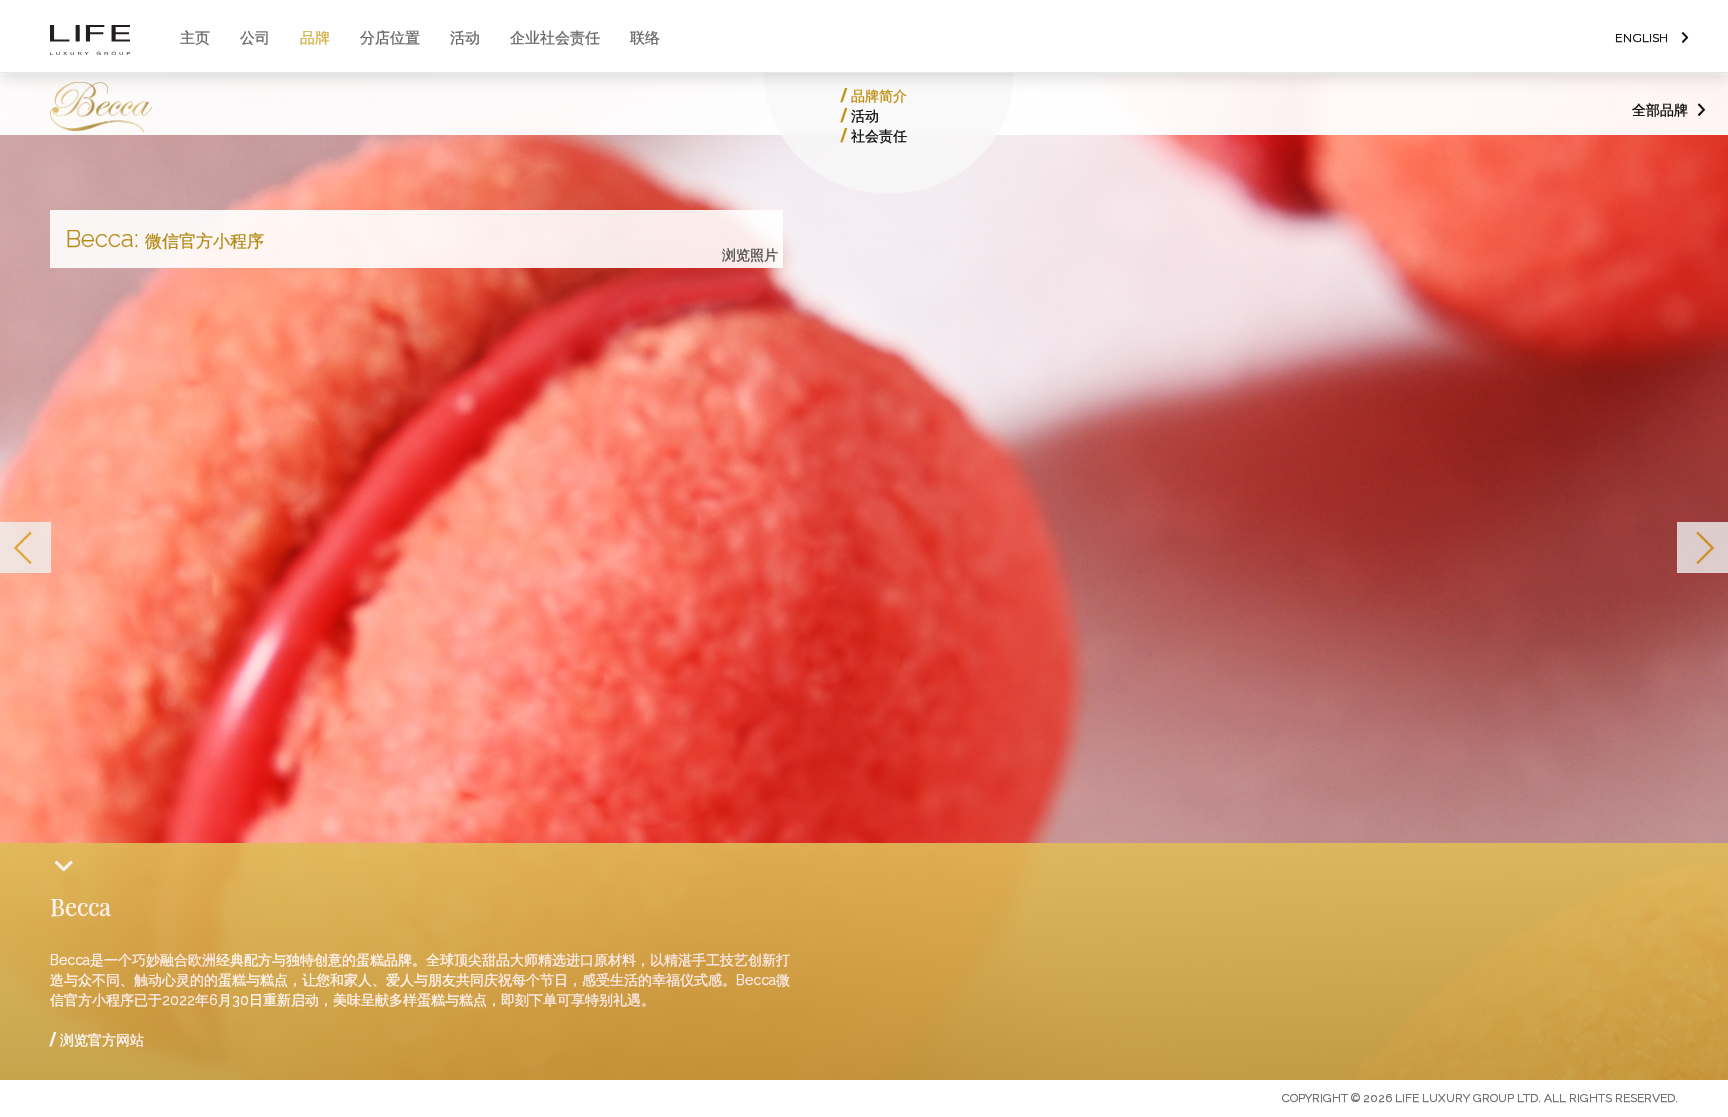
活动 (465, 37)
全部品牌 (1660, 110)
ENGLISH (1641, 37)
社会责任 (879, 136)
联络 (645, 37)
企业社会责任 (555, 37)
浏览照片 (750, 255)
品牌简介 (879, 96)
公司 (255, 37)
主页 (195, 37)
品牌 (315, 37)
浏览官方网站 (102, 1040)
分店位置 (390, 37)
